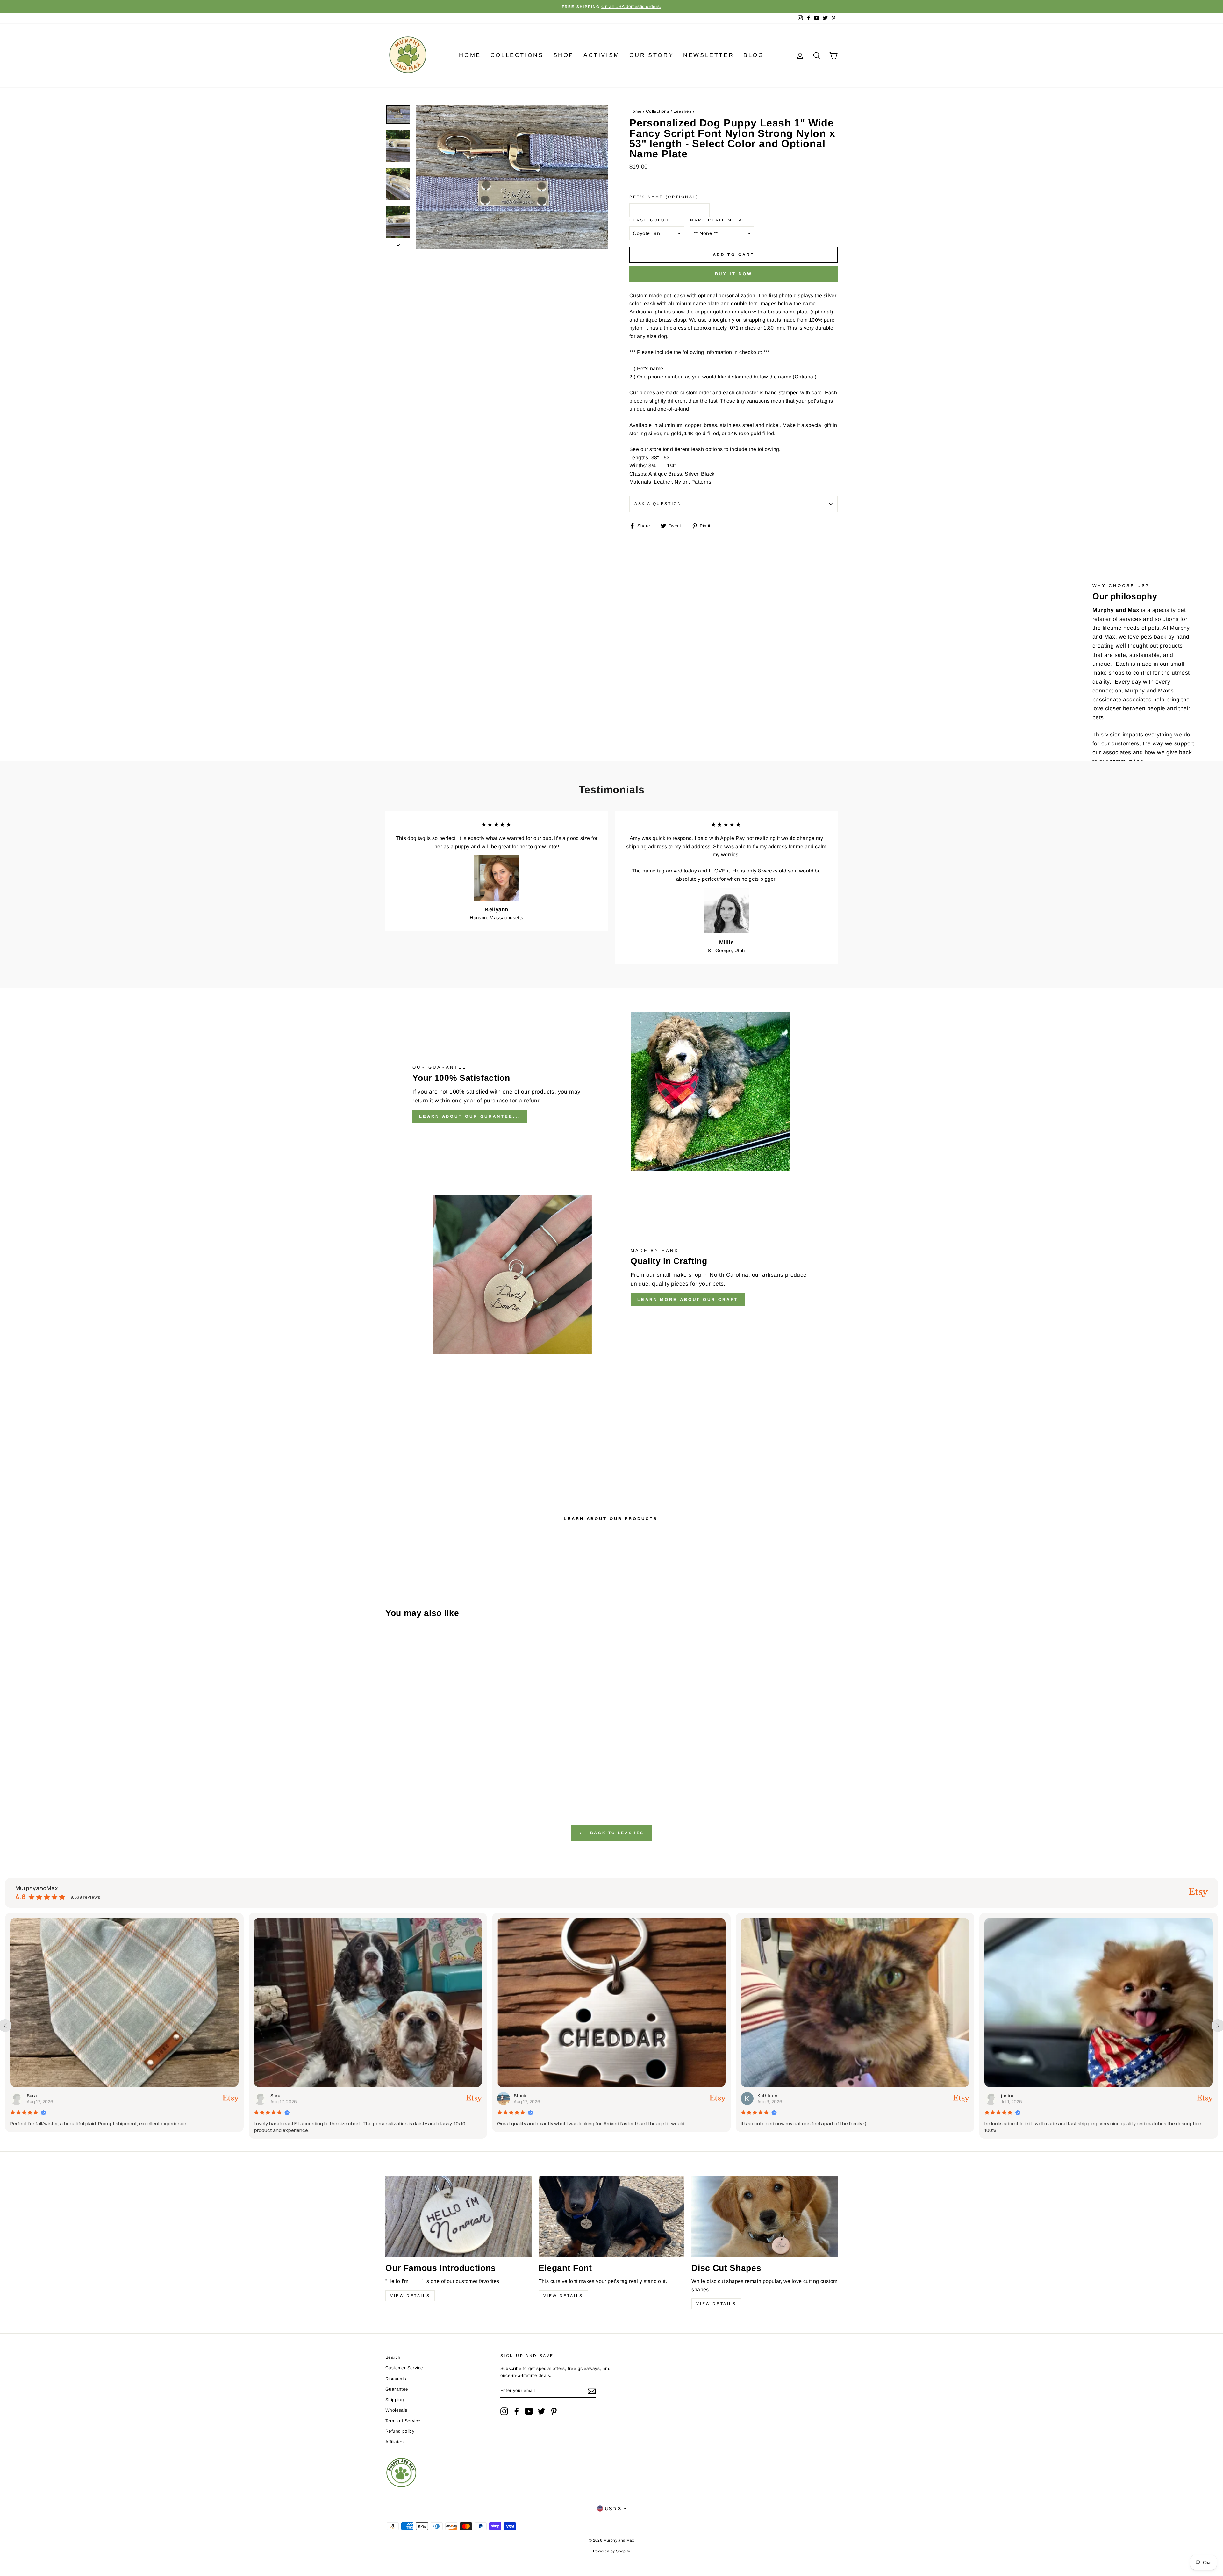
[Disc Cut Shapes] (765, 2217)
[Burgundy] (424, 1764)
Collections (517, 55)
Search (393, 2357)
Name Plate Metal (718, 220)
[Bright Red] (398, 1764)
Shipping (395, 2400)
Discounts (396, 2379)
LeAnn (1016, 2095)
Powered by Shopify (611, 2551)
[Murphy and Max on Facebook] (517, 2411)
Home (470, 55)
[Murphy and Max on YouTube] (529, 2411)
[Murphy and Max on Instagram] (504, 2411)
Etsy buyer (534, 2095)
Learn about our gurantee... (470, 1116)
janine (286, 2095)
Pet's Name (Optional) (664, 197)
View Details (410, 2296)
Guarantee (397, 2389)
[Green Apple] (390, 1771)
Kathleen (45, 2095)
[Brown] (415, 1764)
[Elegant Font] (612, 2217)
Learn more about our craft (688, 1299)
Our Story (651, 55)
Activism (602, 55)
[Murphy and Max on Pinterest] (554, 2411)
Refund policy (400, 2431)
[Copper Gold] (441, 1764)
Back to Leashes (616, 1833)
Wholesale (397, 2410)
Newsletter (708, 55)
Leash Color (649, 220)
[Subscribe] (592, 2391)
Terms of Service (403, 2421)
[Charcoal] (433, 1764)
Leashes (682, 111)
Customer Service (404, 2368)
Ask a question (658, 504)
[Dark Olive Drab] (458, 1764)
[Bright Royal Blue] (407, 1764)
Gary (771, 2095)
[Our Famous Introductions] (458, 2217)
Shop (564, 55)
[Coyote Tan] (450, 1764)
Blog (754, 55)
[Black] (390, 1764)
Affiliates (394, 2442)
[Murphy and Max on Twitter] (541, 2411)
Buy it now (734, 274)
